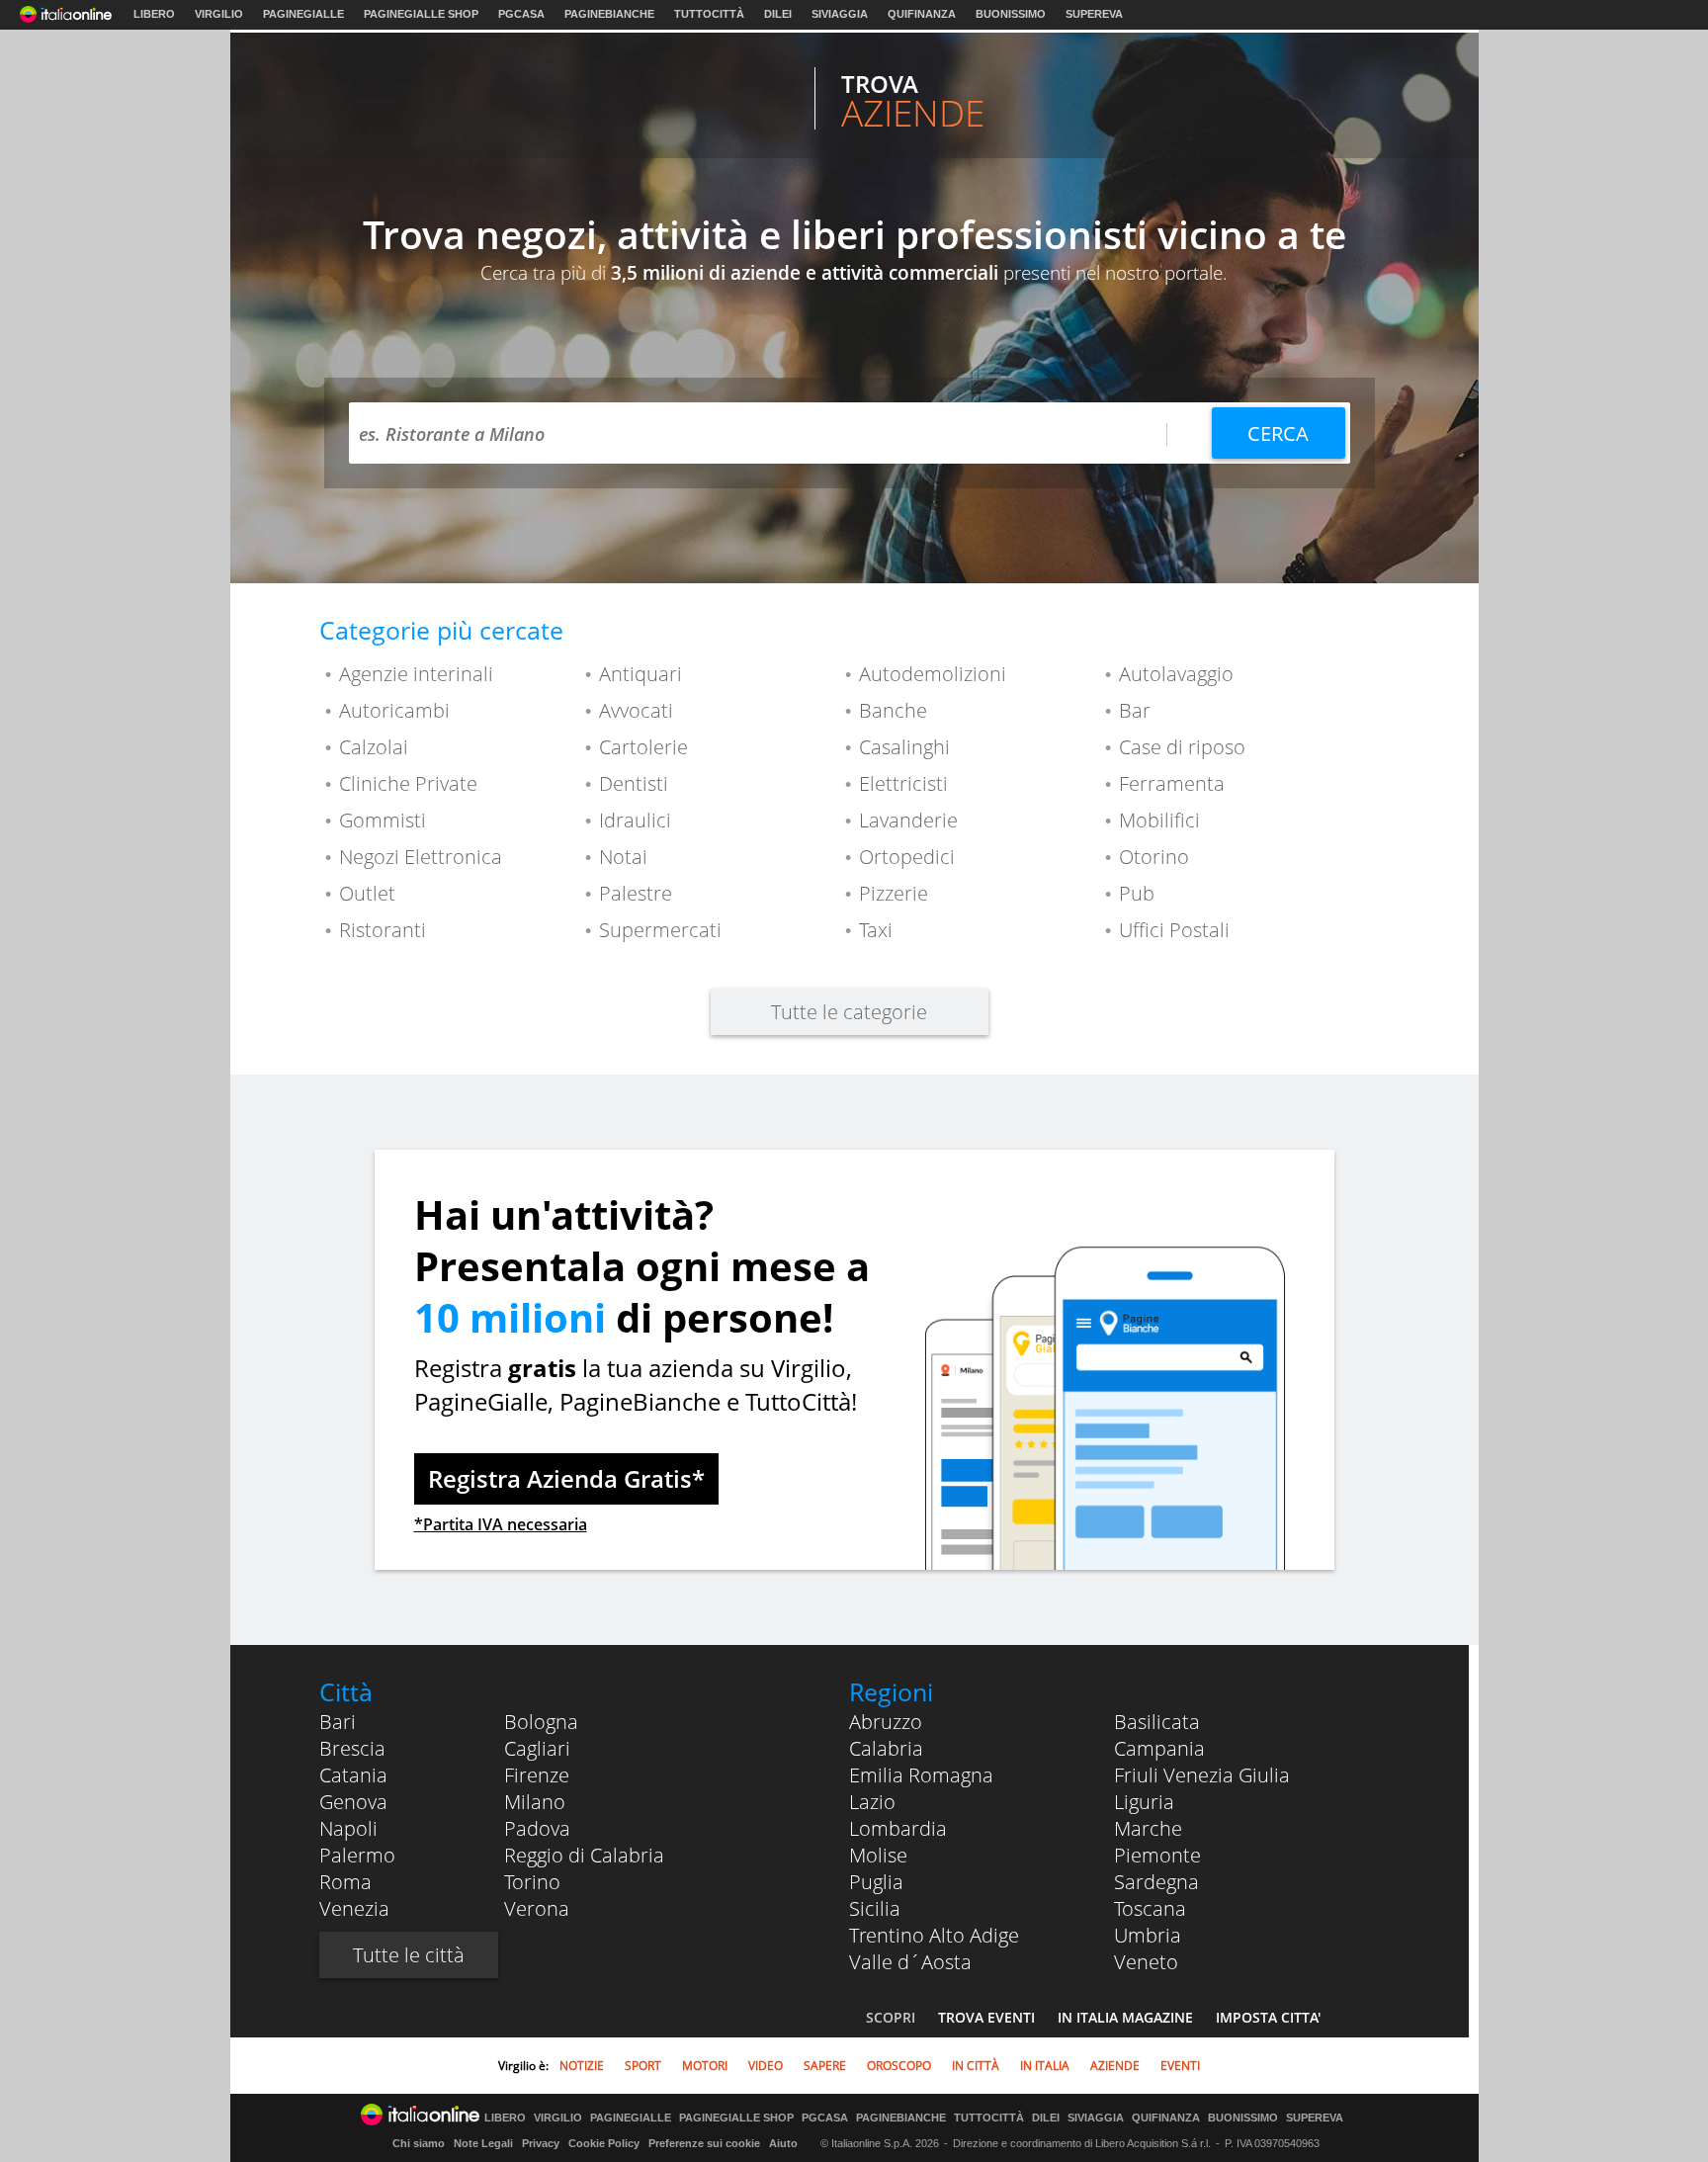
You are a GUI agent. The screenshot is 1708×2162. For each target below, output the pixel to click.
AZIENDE (1115, 2066)
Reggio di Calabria (584, 1855)
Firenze (537, 1775)
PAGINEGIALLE (303, 14)
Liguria (1144, 1802)
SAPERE (825, 2066)
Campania (1159, 1748)
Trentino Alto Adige (934, 1935)
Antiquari (640, 674)
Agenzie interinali (416, 674)
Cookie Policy (604, 2143)
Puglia (876, 1882)
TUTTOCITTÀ (709, 14)
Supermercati (660, 930)
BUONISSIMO (1011, 14)
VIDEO (766, 2066)
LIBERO (154, 14)
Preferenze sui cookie (704, 2143)
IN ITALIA (1045, 2066)
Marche (1148, 1828)
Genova (353, 1802)
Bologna (541, 1722)
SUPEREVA (1094, 14)
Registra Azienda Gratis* (566, 1478)
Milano (535, 1802)
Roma (345, 1882)
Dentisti (634, 783)
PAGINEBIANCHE (609, 14)
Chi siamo (419, 2143)
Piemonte (1157, 1855)
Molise (878, 1855)
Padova (537, 1828)
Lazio (872, 1802)
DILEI (778, 14)
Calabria (886, 1748)
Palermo (357, 1855)
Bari (338, 1722)
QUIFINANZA (922, 14)
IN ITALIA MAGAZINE (1125, 2017)
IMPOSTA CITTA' (1268, 2017)
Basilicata (1157, 1722)
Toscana (1150, 1908)
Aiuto (783, 2143)
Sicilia (875, 1908)
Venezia (354, 1908)
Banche (893, 710)
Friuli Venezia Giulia (1202, 1775)
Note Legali (483, 2143)
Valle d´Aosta (910, 1962)
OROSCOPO (899, 2066)
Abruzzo (886, 1722)
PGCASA (521, 14)
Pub (1137, 893)
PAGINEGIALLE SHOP (421, 14)
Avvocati (636, 710)
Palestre (636, 893)
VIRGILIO (219, 14)
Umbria (1148, 1935)
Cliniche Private (408, 783)
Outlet (367, 893)
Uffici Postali (1174, 930)
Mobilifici (1159, 820)
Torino (532, 1882)
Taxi (876, 930)
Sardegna (1156, 1882)
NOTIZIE (582, 2066)
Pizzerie (894, 893)
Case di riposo (1182, 747)
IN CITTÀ (976, 2066)
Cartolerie (643, 747)
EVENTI (1180, 2066)
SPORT (643, 2066)
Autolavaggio (1176, 674)
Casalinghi (904, 747)
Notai (623, 857)
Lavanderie (908, 820)
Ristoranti (383, 930)
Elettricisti (903, 783)
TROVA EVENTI (986, 2017)
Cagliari (537, 1748)
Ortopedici (907, 857)
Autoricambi (394, 710)
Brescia (352, 1748)
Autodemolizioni (933, 674)
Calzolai (374, 747)
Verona (537, 1908)
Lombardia (898, 1828)
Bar (1135, 710)
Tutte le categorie (849, 1012)
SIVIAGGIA (840, 14)
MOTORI (705, 2066)
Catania (353, 1775)
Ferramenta (1172, 783)
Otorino (1154, 857)
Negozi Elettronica (421, 857)
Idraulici (635, 820)
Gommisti (383, 820)
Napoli (348, 1828)
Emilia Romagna (921, 1775)
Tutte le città (409, 1955)
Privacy (541, 2143)
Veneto (1146, 1962)
